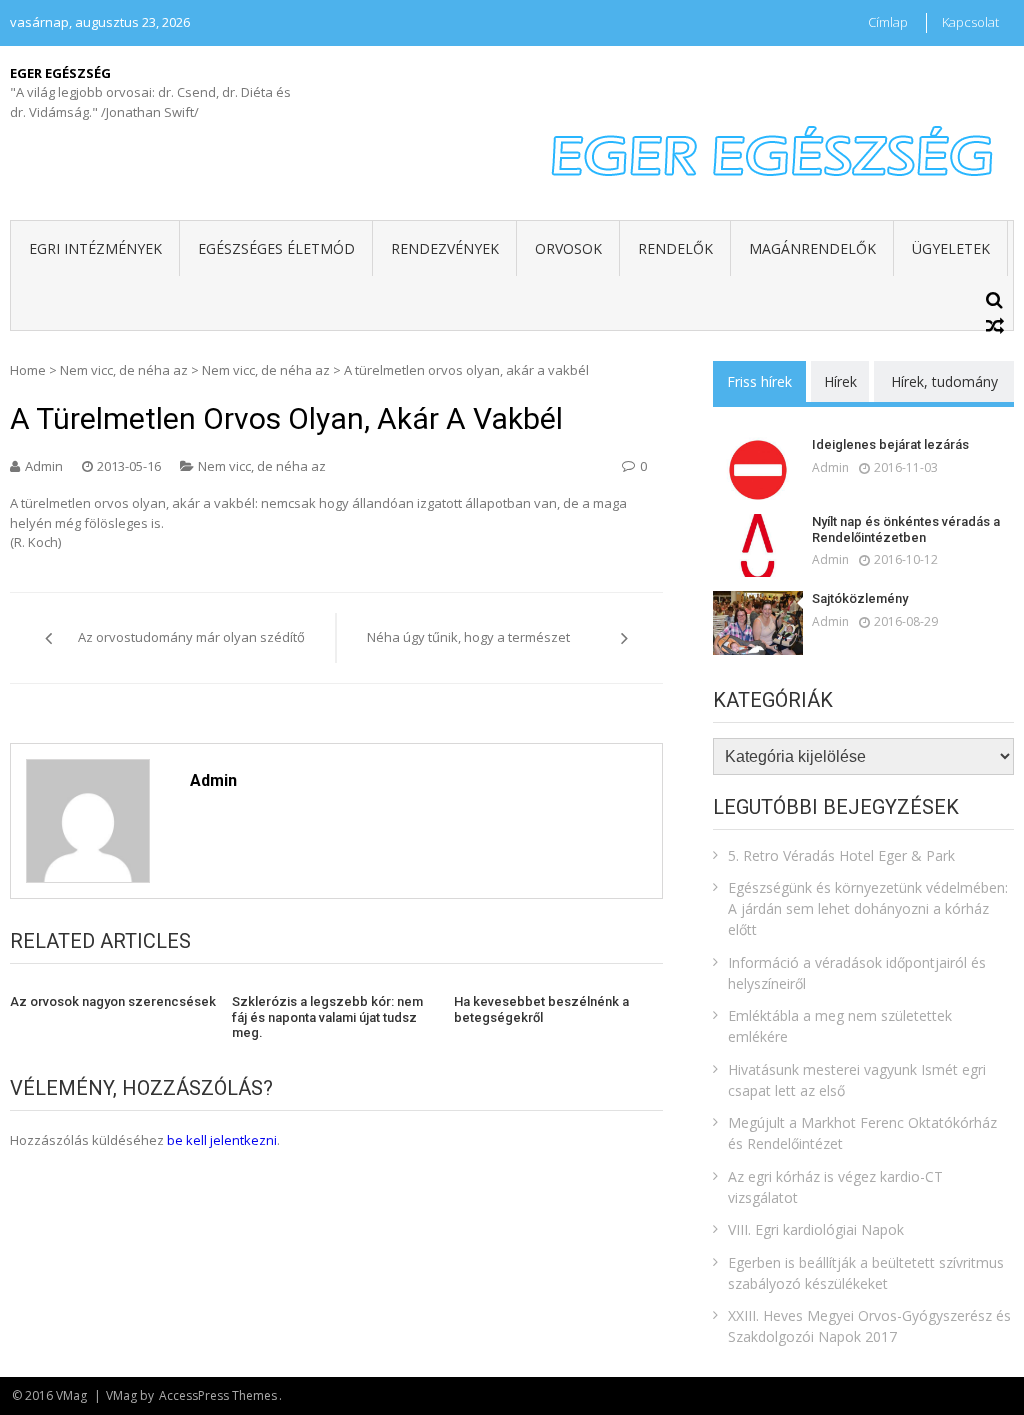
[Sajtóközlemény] (758, 622)
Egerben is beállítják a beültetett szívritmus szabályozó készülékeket (866, 1273)
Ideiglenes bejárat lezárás (890, 444)
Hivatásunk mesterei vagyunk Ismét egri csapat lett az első (857, 1080)
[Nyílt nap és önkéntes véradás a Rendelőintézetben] (758, 545)
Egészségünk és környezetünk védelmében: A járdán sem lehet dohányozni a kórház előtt (868, 908)
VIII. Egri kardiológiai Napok (816, 1229)
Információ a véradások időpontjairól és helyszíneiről (857, 973)
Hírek (840, 381)
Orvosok (568, 248)
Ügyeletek (951, 248)
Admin (44, 466)
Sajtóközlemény (860, 598)
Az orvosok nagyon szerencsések (113, 1001)
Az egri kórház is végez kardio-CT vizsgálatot (835, 1187)
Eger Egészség (60, 73)
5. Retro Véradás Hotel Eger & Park (841, 855)
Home (28, 370)
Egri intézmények (95, 248)
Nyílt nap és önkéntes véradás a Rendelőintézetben (906, 529)
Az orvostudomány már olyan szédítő (191, 637)
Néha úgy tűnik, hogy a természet (468, 637)
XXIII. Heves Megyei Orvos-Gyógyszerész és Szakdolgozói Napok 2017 (869, 1326)
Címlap (888, 22)
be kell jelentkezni (222, 1140)
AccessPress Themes (218, 1395)
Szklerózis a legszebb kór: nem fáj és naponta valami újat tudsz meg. (327, 1017)
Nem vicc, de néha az (124, 370)
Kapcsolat (970, 22)
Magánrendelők (812, 248)
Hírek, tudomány (944, 381)
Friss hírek (759, 381)
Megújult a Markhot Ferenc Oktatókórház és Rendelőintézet (862, 1133)
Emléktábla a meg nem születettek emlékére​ (840, 1026)
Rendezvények (445, 248)
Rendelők (675, 248)
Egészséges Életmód (276, 248)
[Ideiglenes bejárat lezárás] (758, 468)
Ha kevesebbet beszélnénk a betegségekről (541, 1009)
